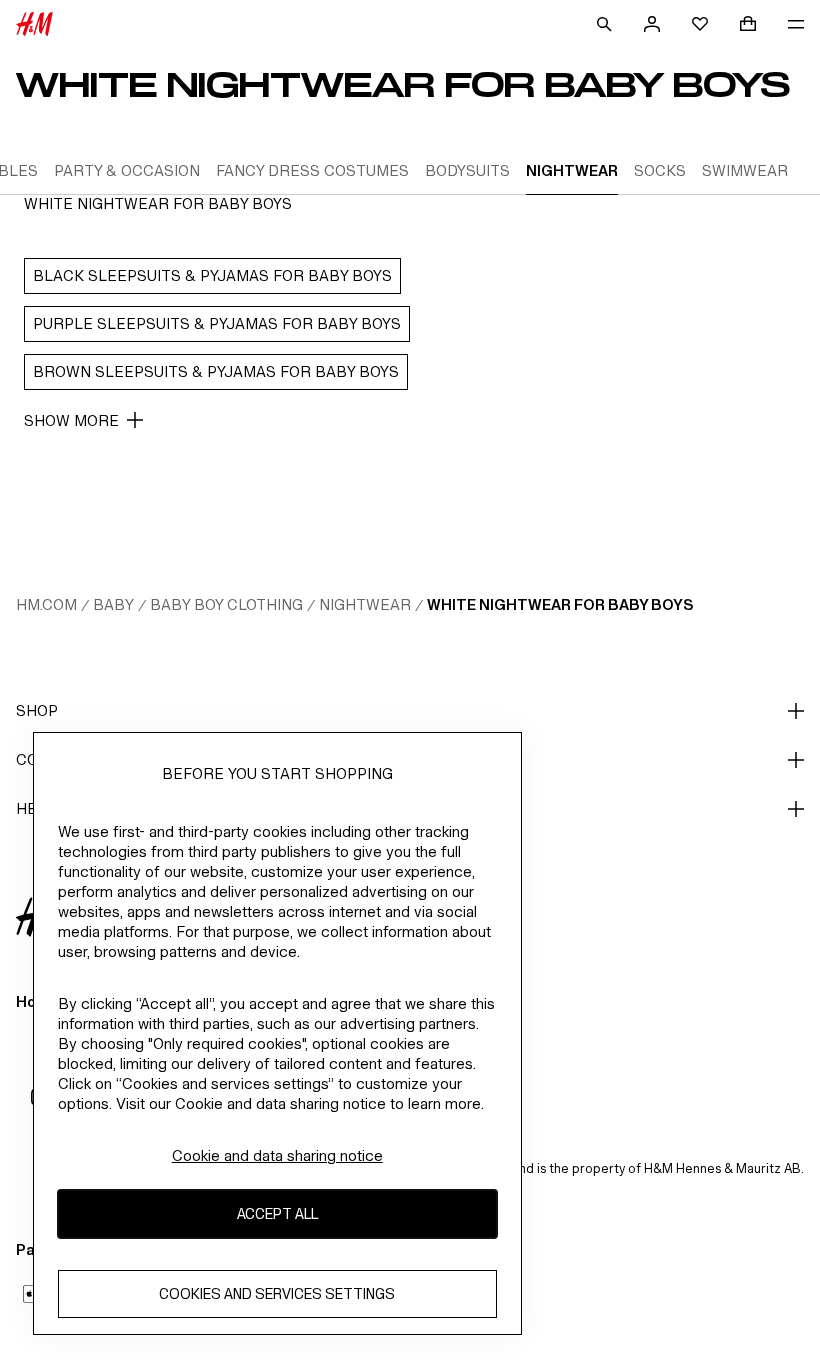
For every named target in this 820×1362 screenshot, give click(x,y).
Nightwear (365, 604)
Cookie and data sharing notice (277, 1155)
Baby (113, 604)
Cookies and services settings (277, 1293)
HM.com (46, 604)
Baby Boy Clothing (226, 604)
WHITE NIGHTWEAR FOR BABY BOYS (560, 604)
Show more (71, 420)
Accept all (277, 1213)
